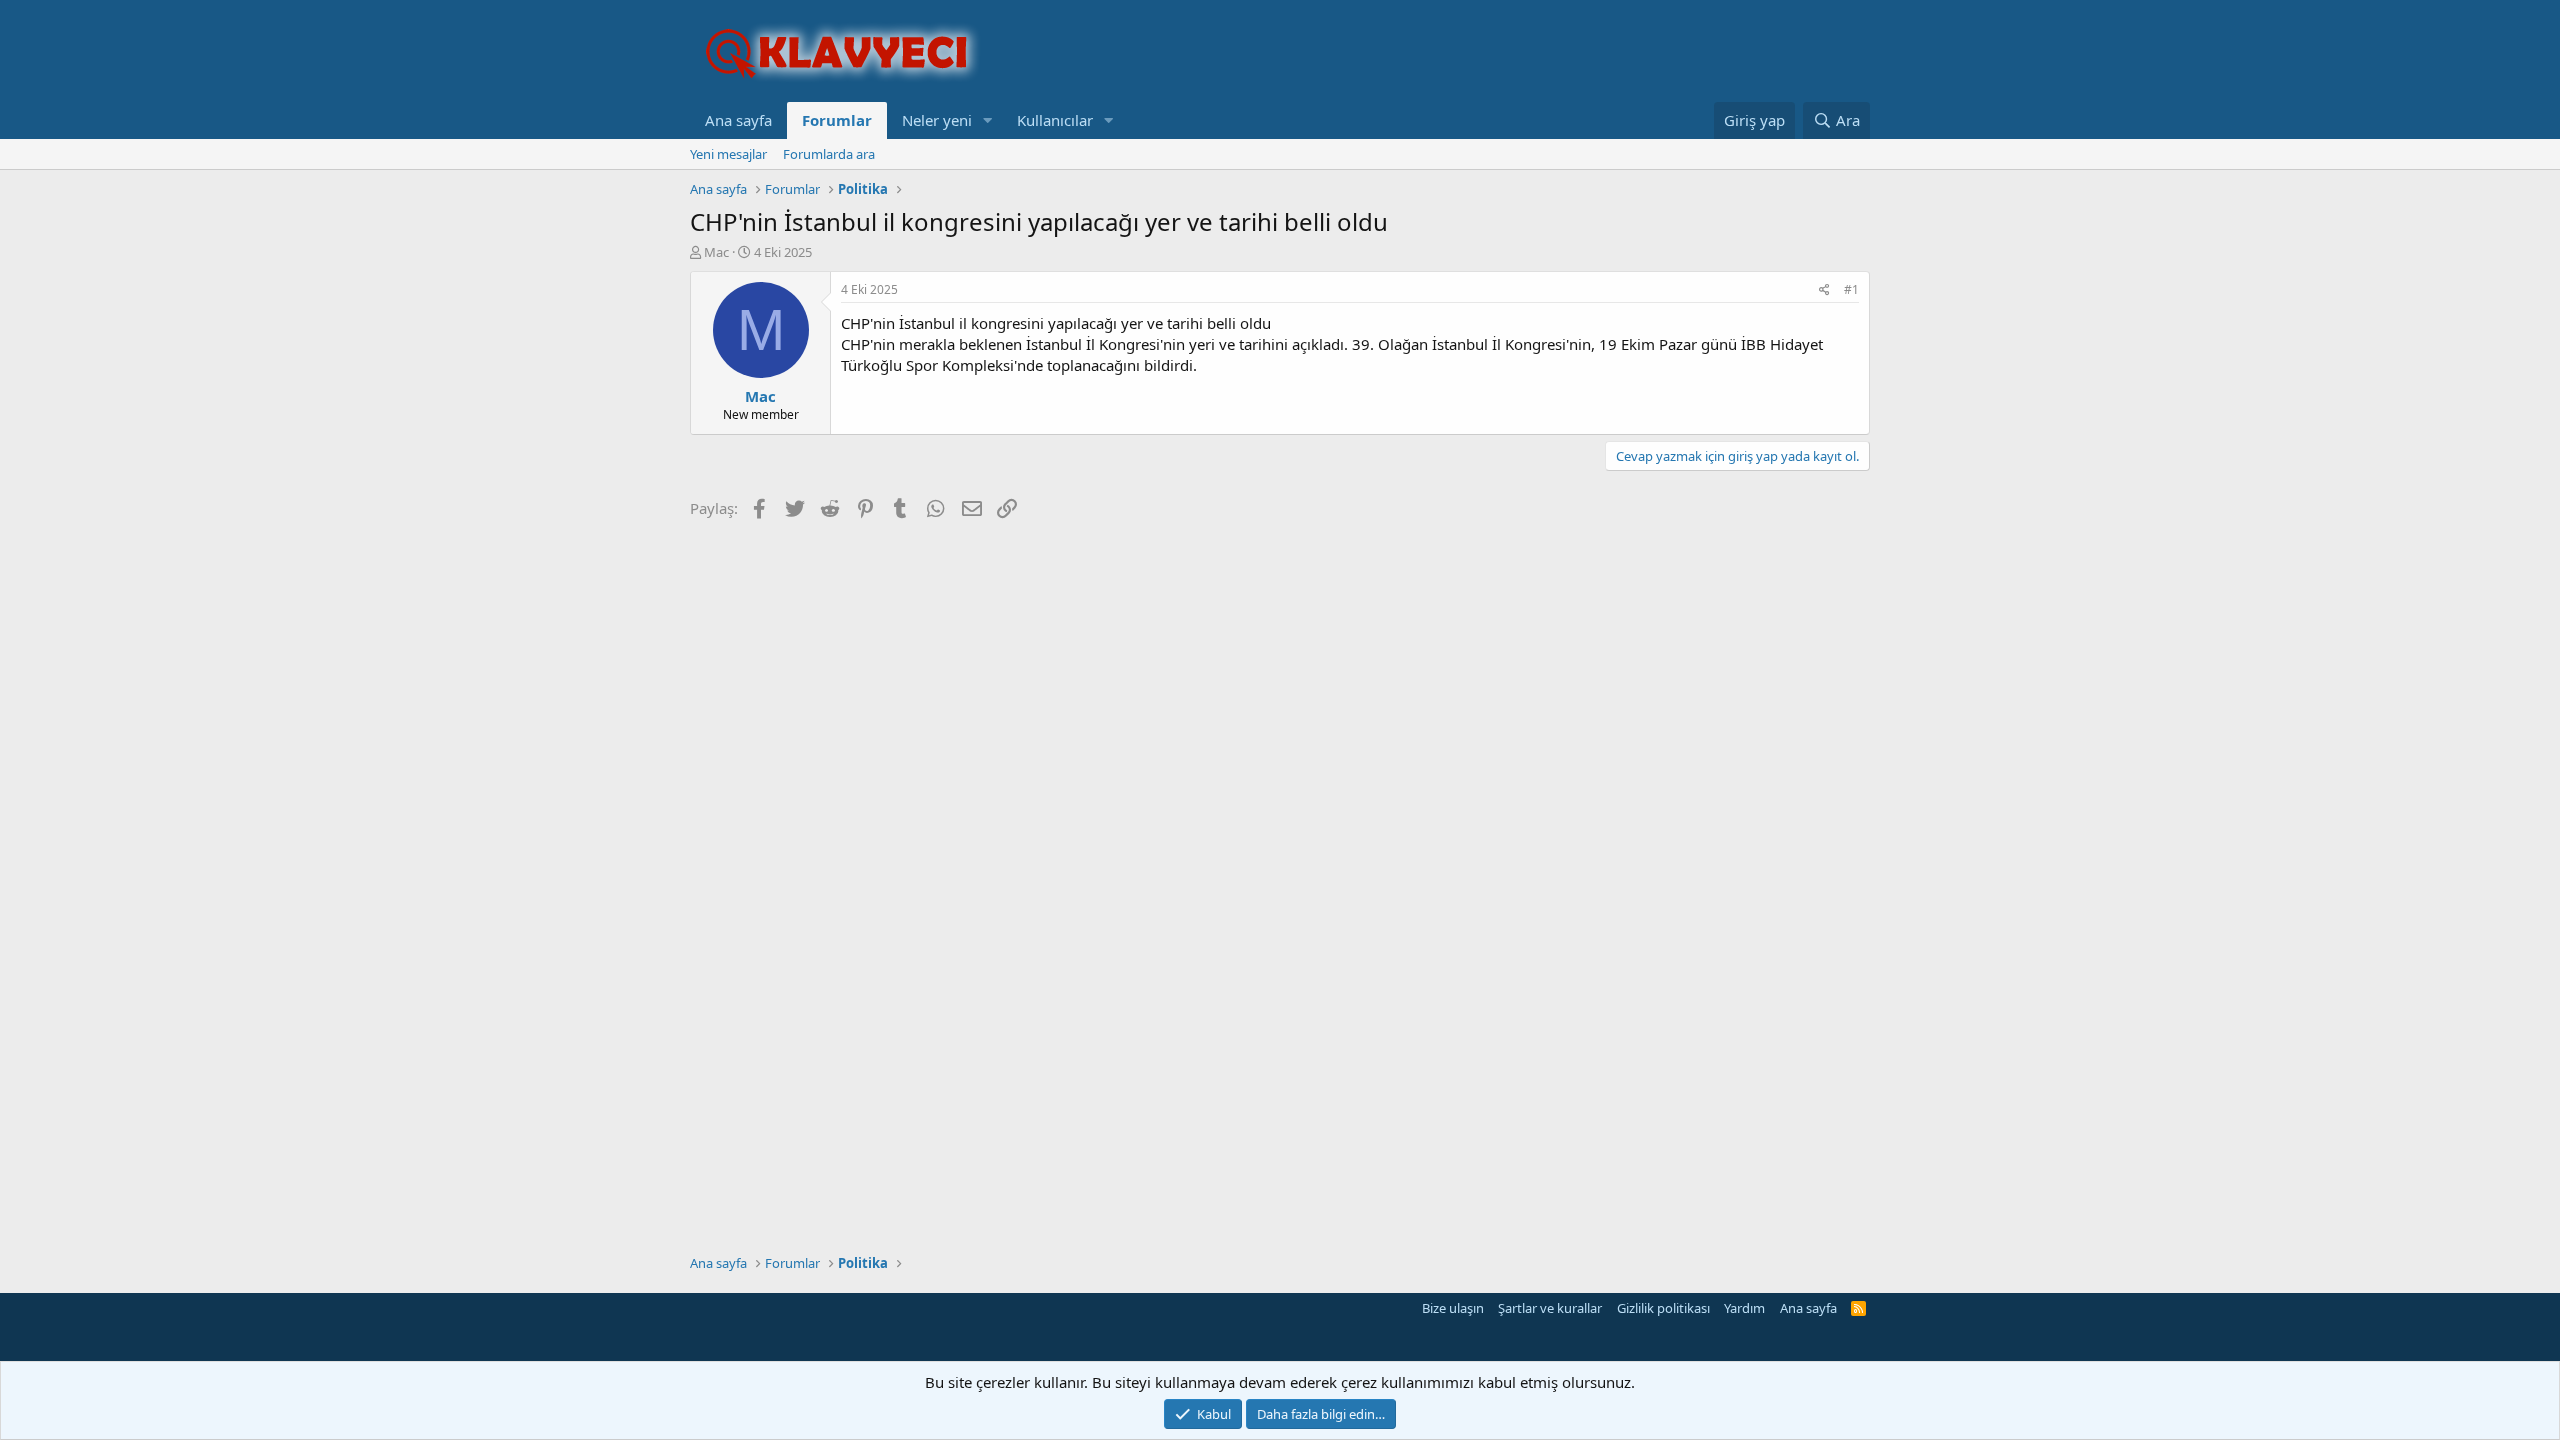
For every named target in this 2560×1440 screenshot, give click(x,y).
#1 (1851, 289)
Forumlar (837, 120)
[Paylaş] (1824, 290)
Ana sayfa (738, 120)
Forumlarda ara (829, 154)
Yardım (1744, 1308)
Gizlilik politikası (1663, 1308)
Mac (716, 252)
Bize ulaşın (1453, 1308)
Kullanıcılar (1055, 120)
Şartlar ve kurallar (1550, 1308)
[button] (988, 120)
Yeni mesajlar (728, 154)
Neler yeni (937, 120)
